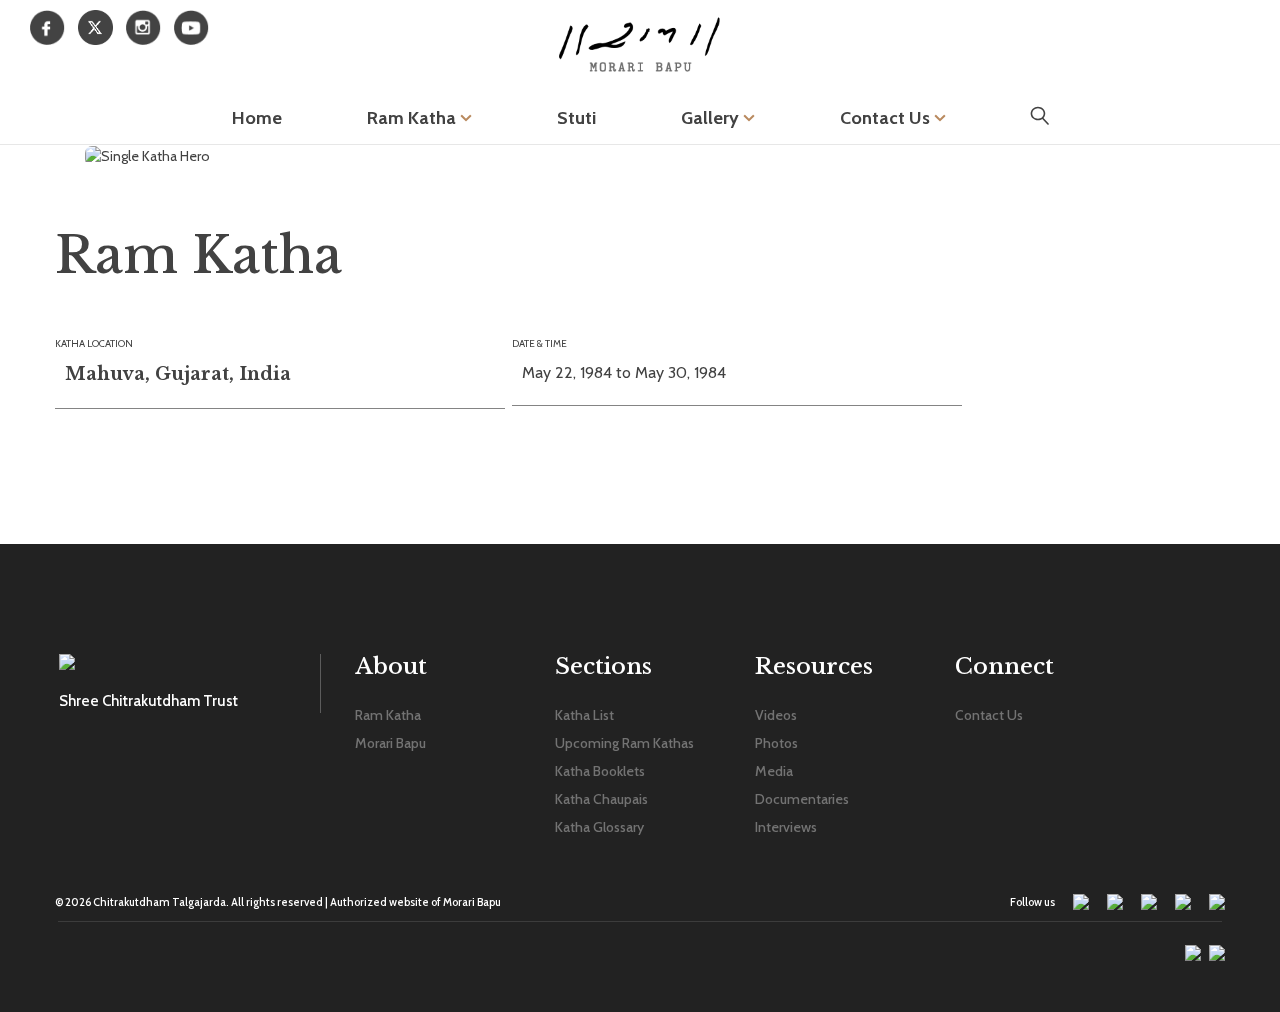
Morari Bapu (390, 743)
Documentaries (802, 799)
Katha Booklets (600, 771)
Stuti (576, 118)
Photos (776, 743)
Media (774, 771)
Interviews (786, 827)
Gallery (712, 118)
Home (257, 118)
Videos (776, 715)
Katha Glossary (599, 827)
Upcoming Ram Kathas (624, 743)
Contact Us (887, 118)
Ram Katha (413, 118)
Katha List (584, 715)
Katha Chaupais (601, 799)
